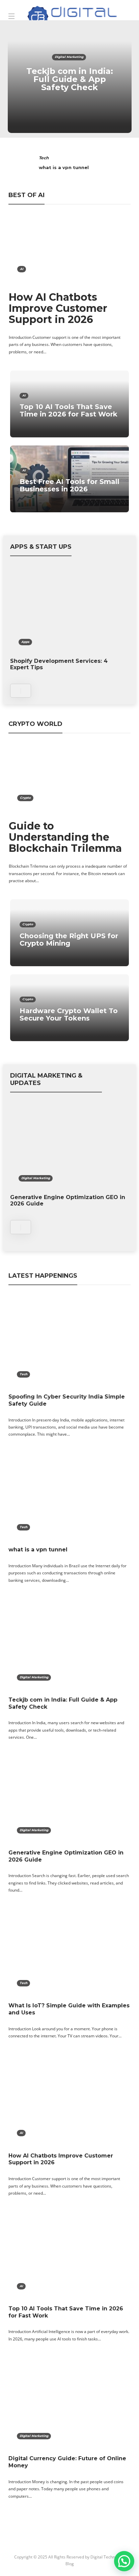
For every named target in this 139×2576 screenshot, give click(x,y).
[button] (124, 2561)
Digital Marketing (69, 57)
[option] (70, 79)
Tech (44, 158)
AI (22, 269)
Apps (25, 642)
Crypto (25, 798)
